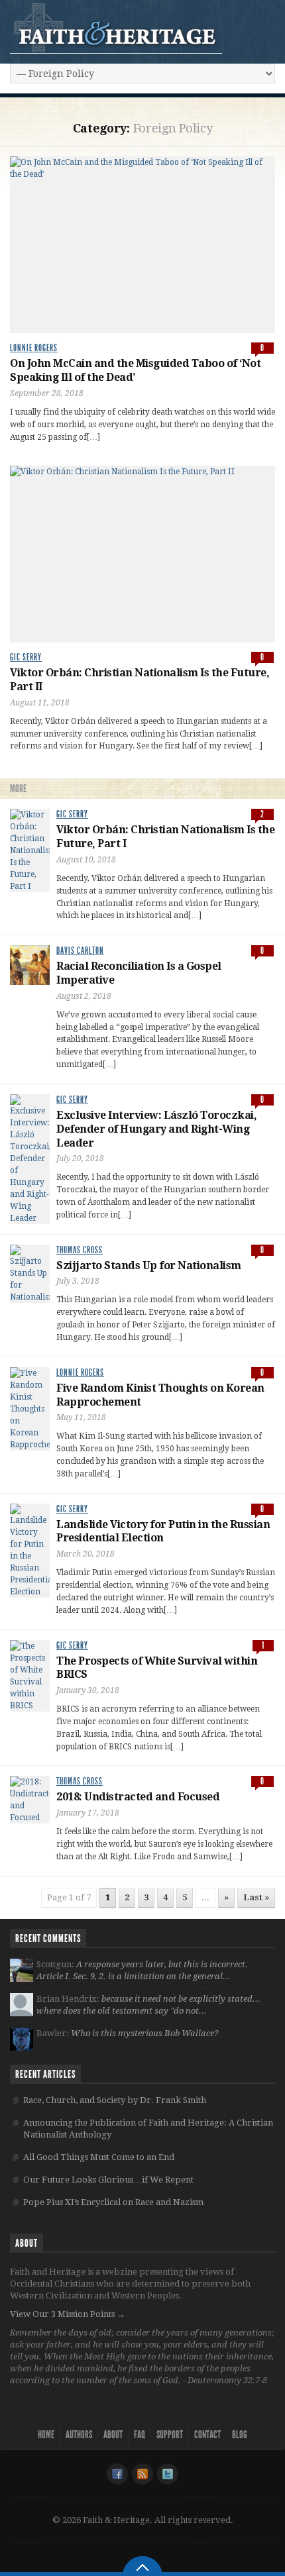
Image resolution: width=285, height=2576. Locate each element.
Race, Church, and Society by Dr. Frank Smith (115, 2100)
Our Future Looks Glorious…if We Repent (108, 2180)
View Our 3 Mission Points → (68, 2314)
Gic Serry (26, 657)
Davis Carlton (80, 951)
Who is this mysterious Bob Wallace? (145, 2033)
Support (170, 2435)
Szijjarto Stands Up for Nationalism (149, 1265)
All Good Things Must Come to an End (99, 2157)
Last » (256, 1897)
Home (46, 2435)
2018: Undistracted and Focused (138, 1797)
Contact (207, 2435)
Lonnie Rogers (34, 348)
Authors (79, 2435)
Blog (240, 2435)
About (113, 2435)
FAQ (140, 2435)
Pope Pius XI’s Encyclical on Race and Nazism (113, 2202)
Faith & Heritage (116, 28)
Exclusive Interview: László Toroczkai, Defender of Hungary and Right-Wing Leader (156, 1129)
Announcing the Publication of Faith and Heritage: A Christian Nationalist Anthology (148, 2129)
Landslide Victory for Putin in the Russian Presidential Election (163, 1531)
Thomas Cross (80, 1250)
